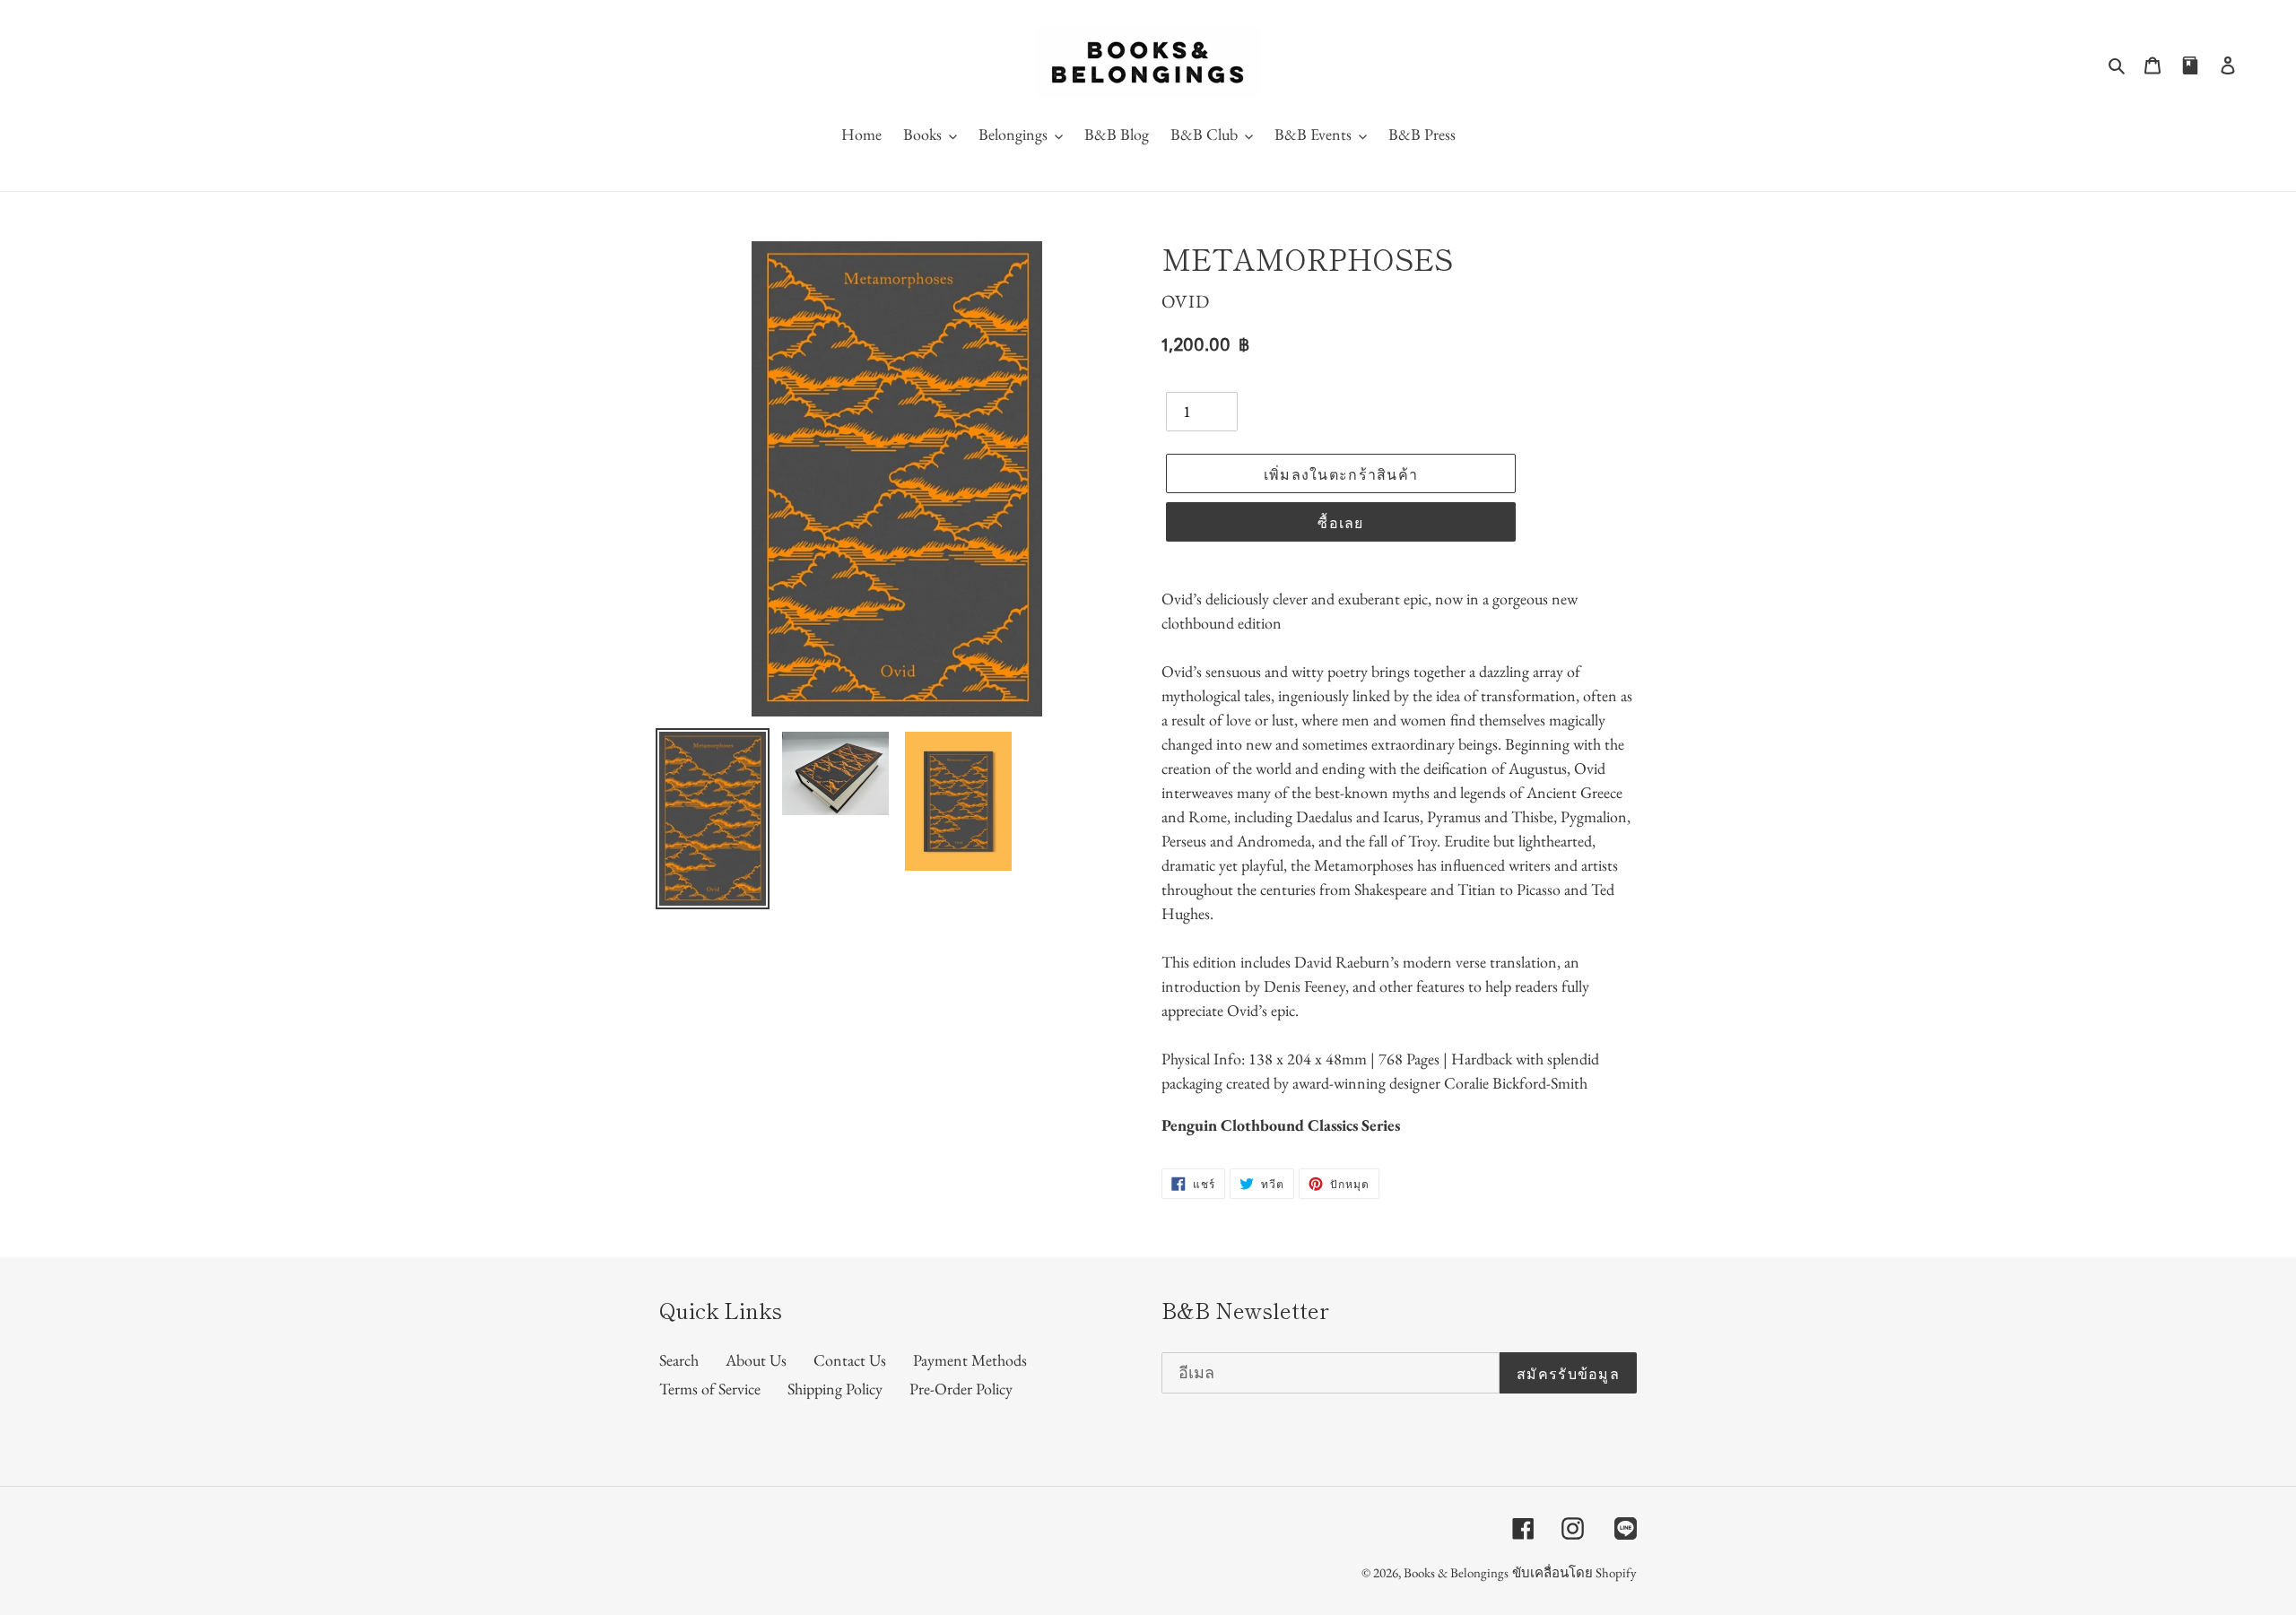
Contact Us (850, 1360)
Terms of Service (710, 1389)
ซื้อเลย (1340, 522)
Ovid (1186, 301)
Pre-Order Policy (961, 1389)
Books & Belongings (1456, 1572)
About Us (756, 1360)
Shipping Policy (835, 1389)
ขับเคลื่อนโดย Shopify (1574, 1572)
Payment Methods (970, 1360)
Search (679, 1360)
